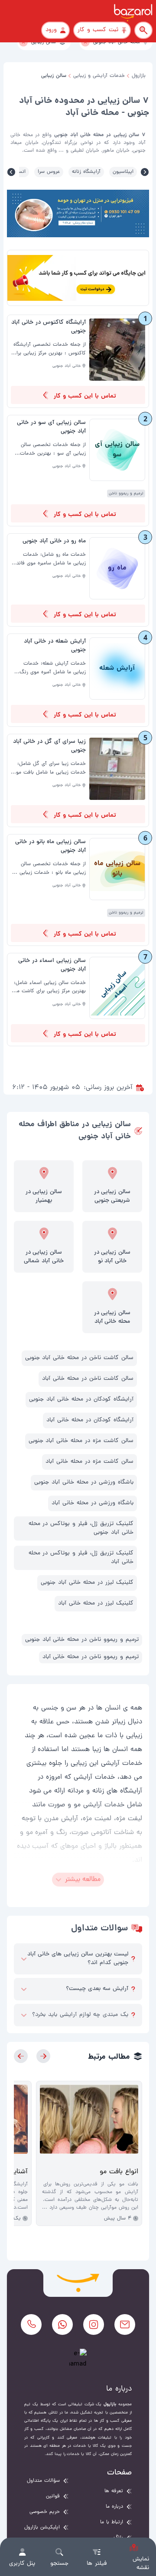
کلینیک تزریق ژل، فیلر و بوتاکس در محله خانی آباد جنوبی (81, 1528)
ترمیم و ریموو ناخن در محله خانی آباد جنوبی (82, 1640)
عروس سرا (49, 172)
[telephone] (31, 2324)
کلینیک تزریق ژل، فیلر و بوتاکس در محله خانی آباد (81, 1558)
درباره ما (114, 2507)
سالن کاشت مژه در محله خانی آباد (89, 1462)
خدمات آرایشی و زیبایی (99, 76)
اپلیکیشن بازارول (42, 2528)
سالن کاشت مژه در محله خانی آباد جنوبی (81, 1441)
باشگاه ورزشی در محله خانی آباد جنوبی (84, 1482)
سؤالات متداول (43, 2481)
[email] (125, 2324)
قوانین (53, 2496)
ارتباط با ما (112, 2522)
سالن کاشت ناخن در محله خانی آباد (88, 1379)
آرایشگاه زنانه (86, 172)
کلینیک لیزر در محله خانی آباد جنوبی (87, 1583)
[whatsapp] (62, 2324)
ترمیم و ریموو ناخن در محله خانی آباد (91, 1657)
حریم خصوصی (45, 2512)
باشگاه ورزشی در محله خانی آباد (93, 1503)
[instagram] (94, 2324)
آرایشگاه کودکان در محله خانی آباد (90, 1420)
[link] (78, 361)
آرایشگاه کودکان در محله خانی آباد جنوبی (81, 1399)
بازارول (139, 76)
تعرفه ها (114, 2491)
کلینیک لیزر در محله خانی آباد (96, 1603)
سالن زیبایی (54, 76)
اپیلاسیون (123, 172)
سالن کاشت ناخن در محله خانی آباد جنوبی (79, 1358)
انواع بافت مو (119, 2172)
